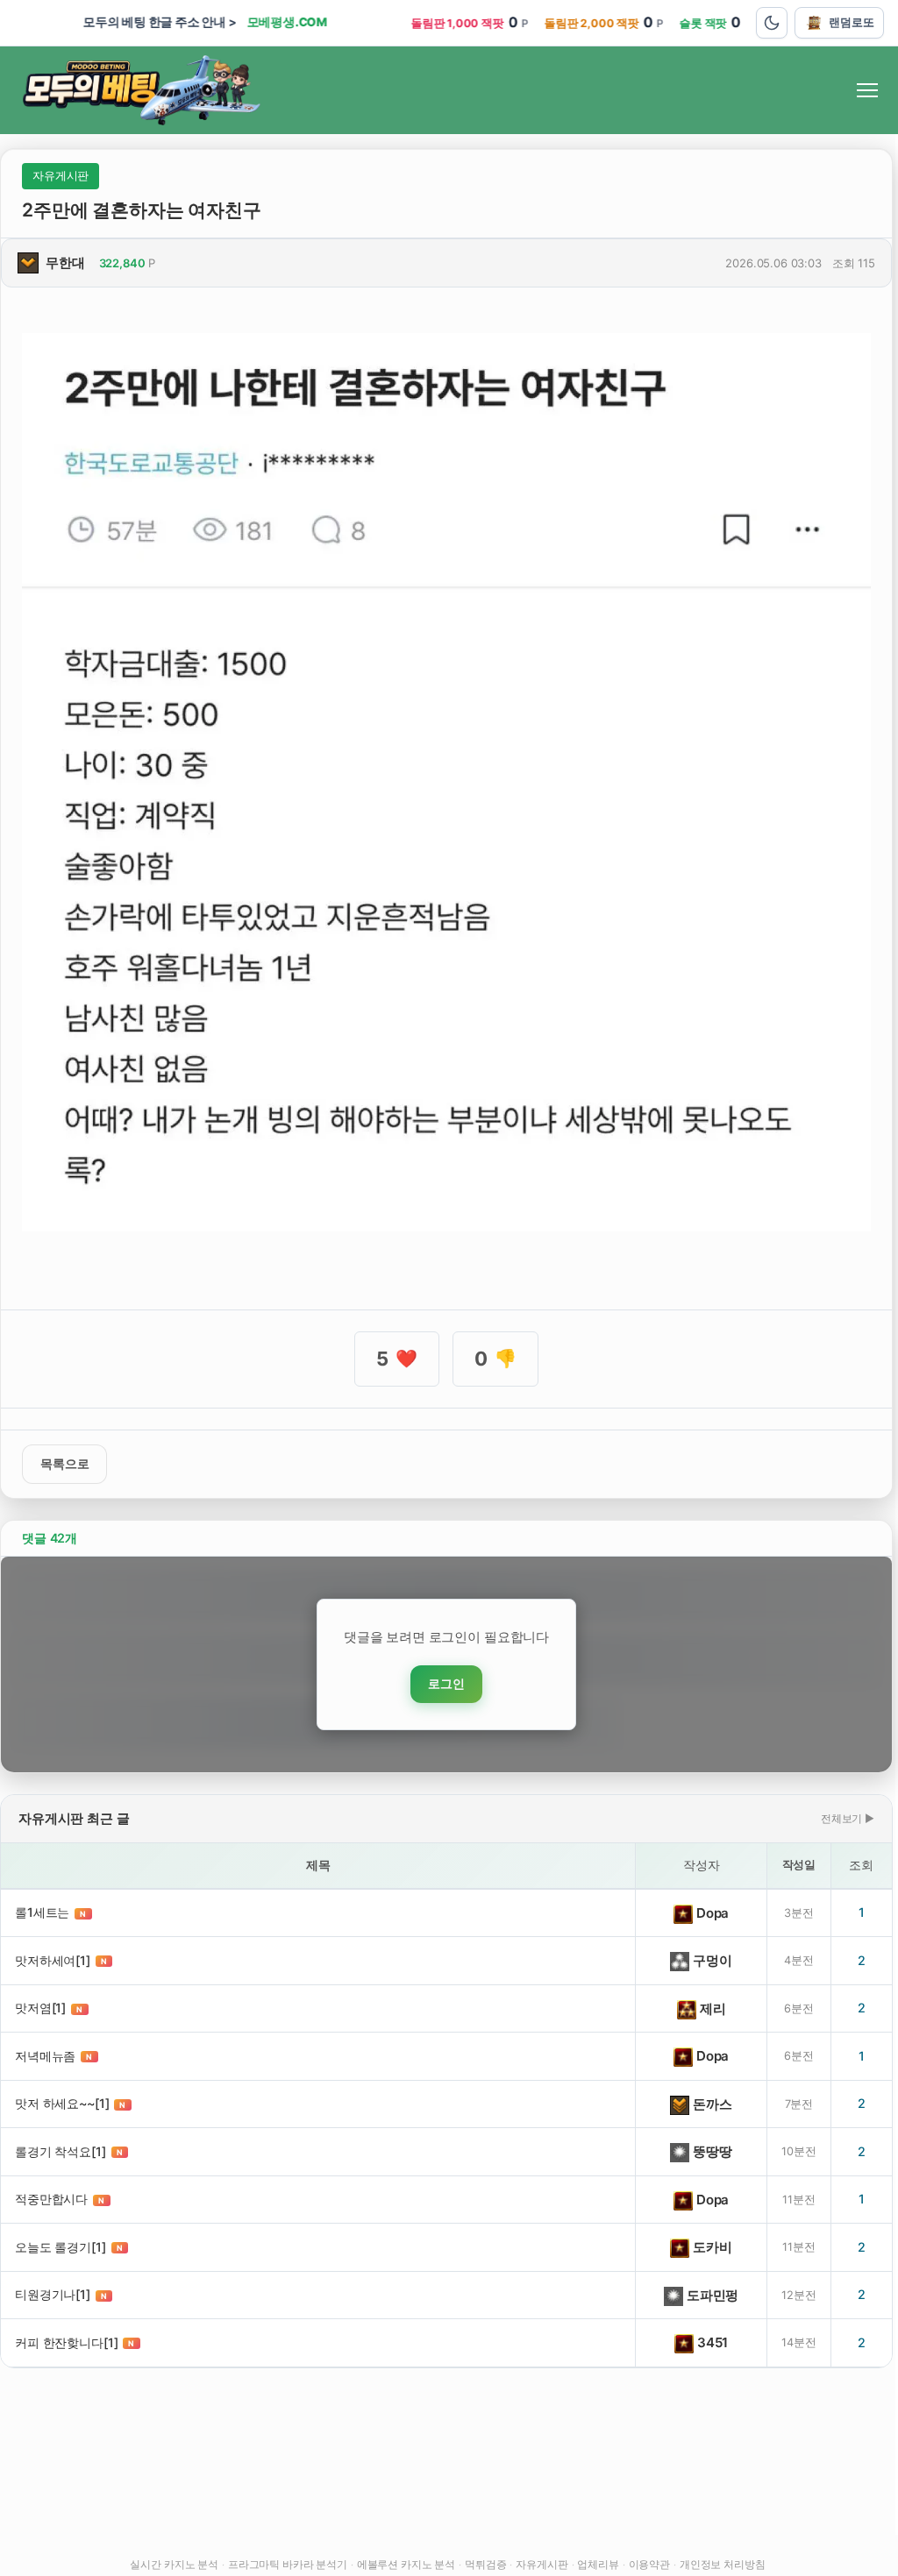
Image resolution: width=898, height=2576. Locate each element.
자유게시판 (542, 2564)
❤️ (397, 1359)
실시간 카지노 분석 (174, 2564)
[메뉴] (867, 90)
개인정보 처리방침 (723, 2564)
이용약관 (649, 2564)
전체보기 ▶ (848, 1818)
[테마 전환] (772, 23)
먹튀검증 (485, 2564)
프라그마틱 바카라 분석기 (288, 2564)
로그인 (446, 1684)
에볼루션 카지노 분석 (406, 2564)
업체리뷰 (598, 2564)
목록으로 (64, 1464)
